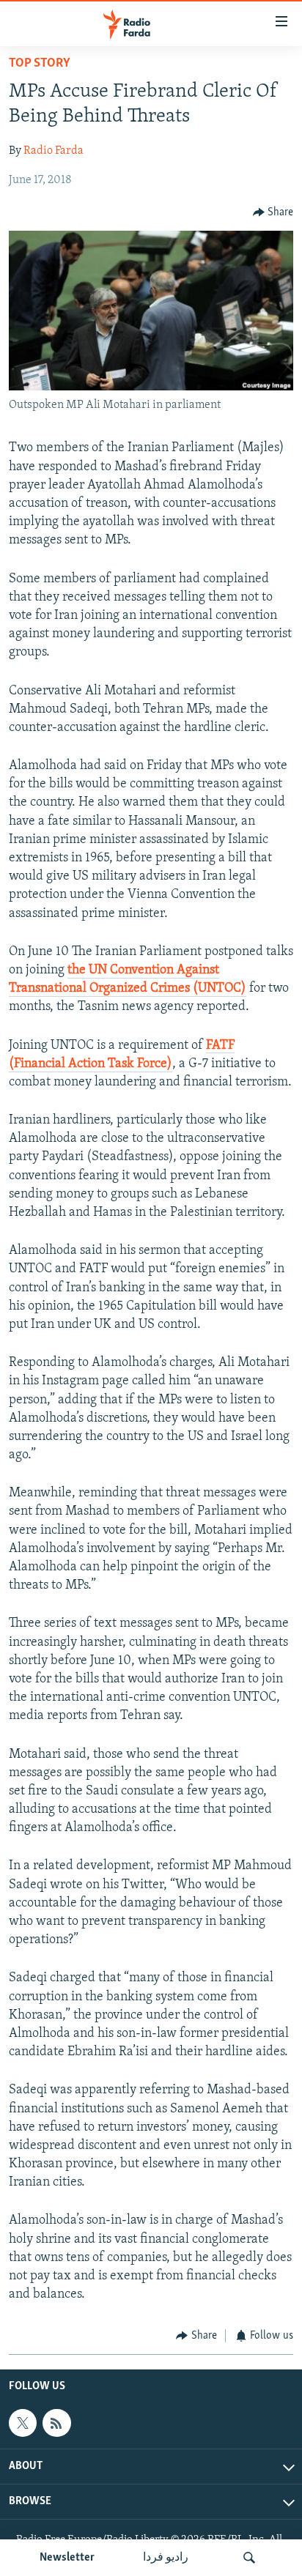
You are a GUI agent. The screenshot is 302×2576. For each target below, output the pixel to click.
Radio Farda (54, 151)
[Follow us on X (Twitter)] (23, 2423)
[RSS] (56, 2423)
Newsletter (67, 2558)
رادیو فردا (166, 2558)
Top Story (40, 64)
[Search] (249, 2558)
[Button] (273, 212)
